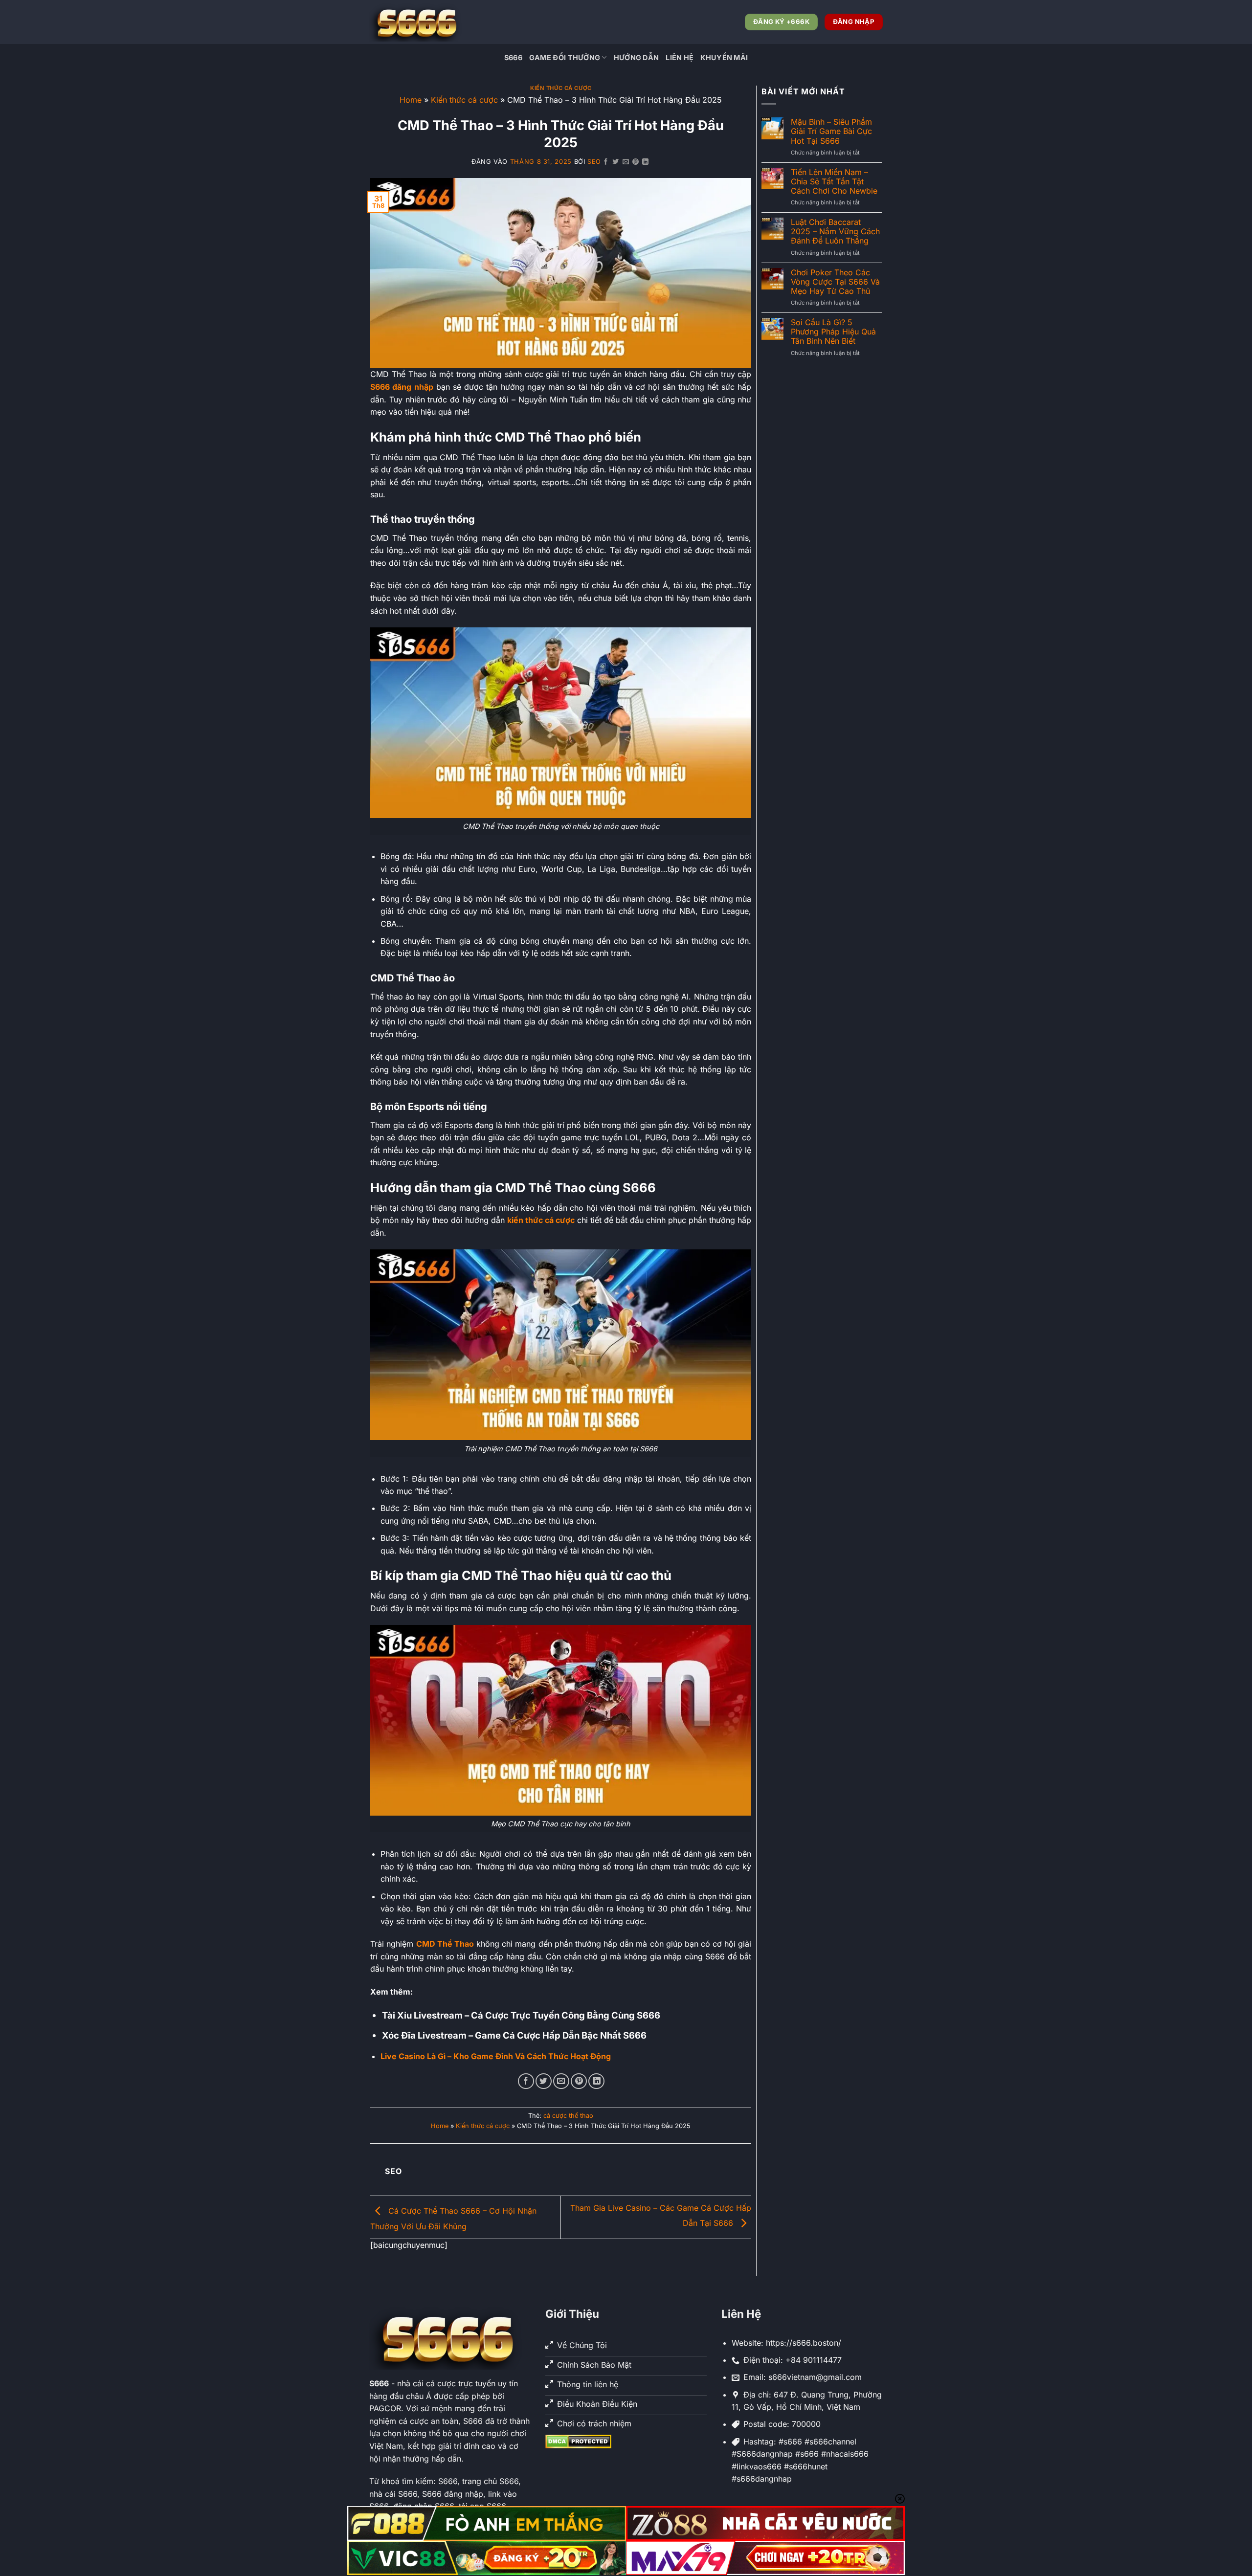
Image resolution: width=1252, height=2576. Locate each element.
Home (411, 100)
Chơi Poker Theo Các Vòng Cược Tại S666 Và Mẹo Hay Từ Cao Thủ (835, 282)
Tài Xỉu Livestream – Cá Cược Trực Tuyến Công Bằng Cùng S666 (521, 2015)
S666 (513, 57)
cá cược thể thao (568, 2116)
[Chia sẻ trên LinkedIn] (646, 162)
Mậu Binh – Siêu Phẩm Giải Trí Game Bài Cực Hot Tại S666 (831, 131)
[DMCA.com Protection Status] (578, 2441)
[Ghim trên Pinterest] (636, 162)
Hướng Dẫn (637, 57)
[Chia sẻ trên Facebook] (606, 162)
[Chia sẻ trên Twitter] (616, 162)
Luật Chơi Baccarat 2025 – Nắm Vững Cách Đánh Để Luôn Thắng (835, 232)
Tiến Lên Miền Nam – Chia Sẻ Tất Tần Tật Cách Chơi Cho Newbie (834, 182)
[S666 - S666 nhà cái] (418, 22)
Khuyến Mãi (724, 57)
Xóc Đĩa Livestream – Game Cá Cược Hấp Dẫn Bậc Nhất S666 (514, 2035)
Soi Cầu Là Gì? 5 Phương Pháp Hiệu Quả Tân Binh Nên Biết (833, 332)
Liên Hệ (680, 57)
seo (594, 162)
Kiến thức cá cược (561, 88)
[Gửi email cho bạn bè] (626, 162)
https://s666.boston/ (804, 2343)
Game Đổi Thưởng (565, 57)
